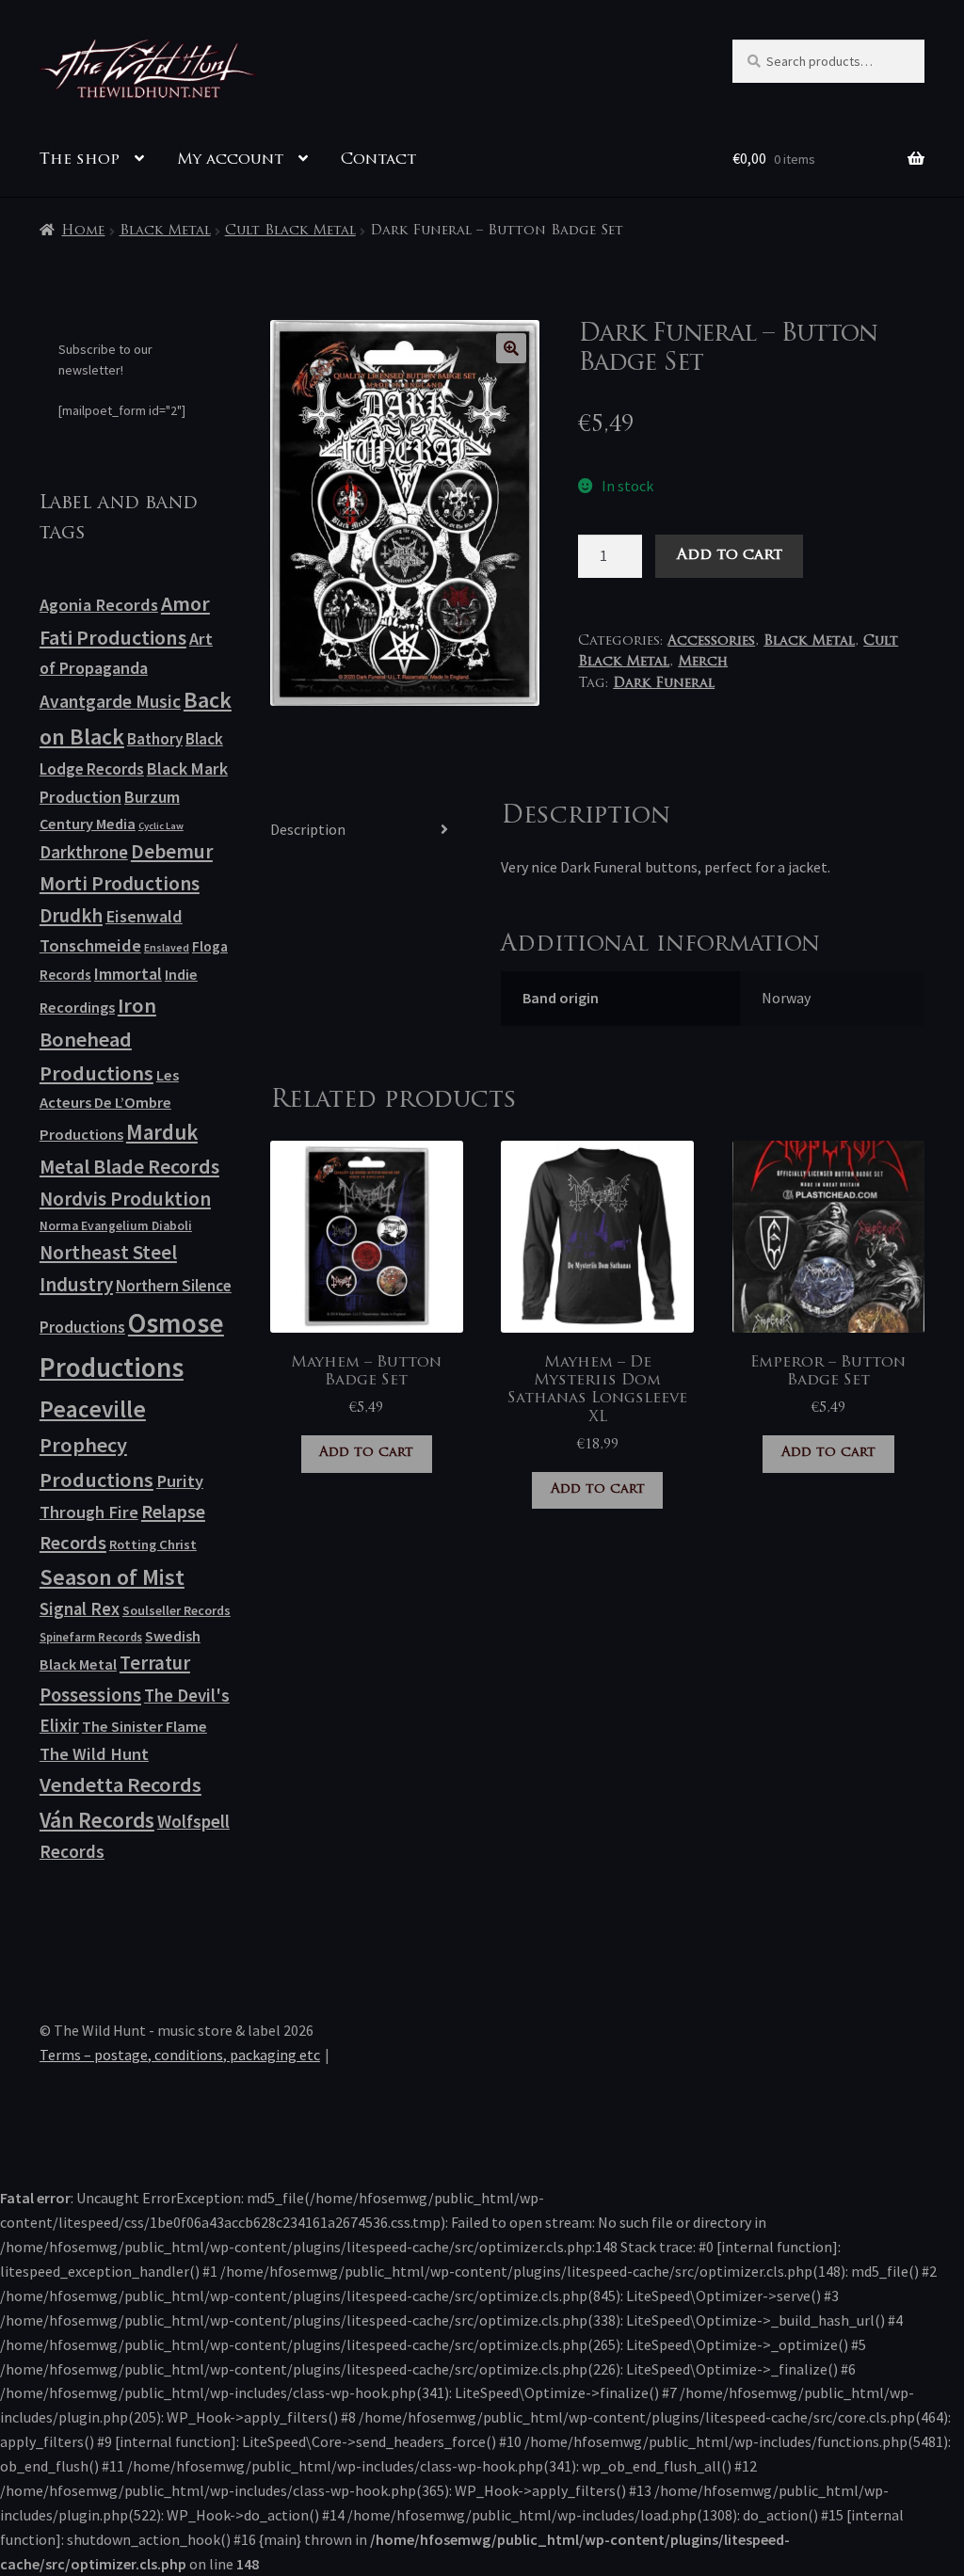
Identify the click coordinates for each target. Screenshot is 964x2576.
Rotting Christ (153, 1544)
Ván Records (97, 1820)
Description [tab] (308, 829)
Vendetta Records (120, 1784)
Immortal (128, 974)
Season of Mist (112, 1577)
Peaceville (93, 1409)
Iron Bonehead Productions (98, 1039)
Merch (703, 662)
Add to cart (730, 555)
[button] (511, 348)
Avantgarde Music (110, 701)
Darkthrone (84, 852)
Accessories (711, 641)
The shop (80, 160)
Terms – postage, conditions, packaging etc (180, 2055)
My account (230, 160)
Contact (378, 160)
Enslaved (167, 947)
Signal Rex (80, 1609)
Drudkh (71, 916)
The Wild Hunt (94, 1754)
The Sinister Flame (145, 1726)
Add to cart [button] (366, 1453)
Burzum (152, 797)
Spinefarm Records (91, 1637)
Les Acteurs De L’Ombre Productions (109, 1105)
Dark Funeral (664, 684)
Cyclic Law (161, 826)
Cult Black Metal (290, 231)
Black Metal (165, 231)
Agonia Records (99, 605)
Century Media (88, 824)
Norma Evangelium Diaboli (116, 1226)
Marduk (162, 1132)
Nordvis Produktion (125, 1199)
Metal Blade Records (129, 1167)
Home (83, 231)
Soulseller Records (177, 1610)
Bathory (155, 739)
